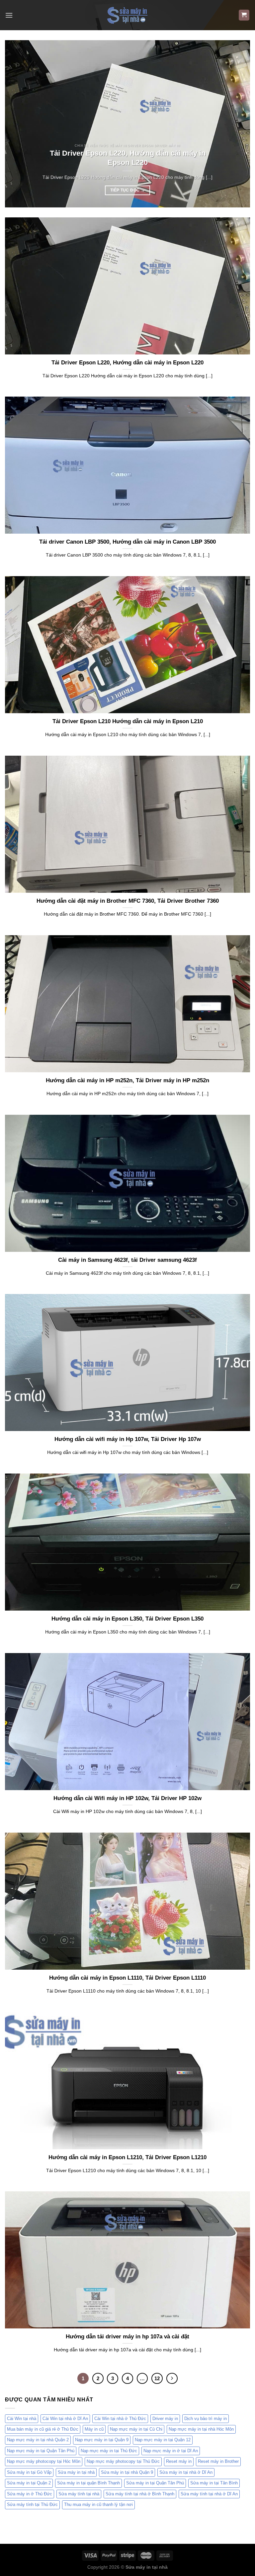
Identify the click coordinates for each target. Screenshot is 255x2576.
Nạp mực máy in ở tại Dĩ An (171, 2451)
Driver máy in (165, 2419)
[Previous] (18, 124)
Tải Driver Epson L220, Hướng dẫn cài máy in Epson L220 (128, 158)
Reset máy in (179, 2461)
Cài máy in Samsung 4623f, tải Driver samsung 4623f (127, 1260)
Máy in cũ (94, 2429)
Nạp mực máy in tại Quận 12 (163, 2440)
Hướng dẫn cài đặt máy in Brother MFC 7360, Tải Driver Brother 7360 (128, 901)
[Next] (237, 124)
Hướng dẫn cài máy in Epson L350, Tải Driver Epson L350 (127, 1619)
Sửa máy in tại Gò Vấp (29, 2472)
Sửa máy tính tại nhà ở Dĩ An (209, 2494)
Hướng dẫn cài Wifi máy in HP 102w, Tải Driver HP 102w (127, 1798)
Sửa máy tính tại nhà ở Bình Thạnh (140, 2494)
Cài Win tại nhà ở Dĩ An (65, 2419)
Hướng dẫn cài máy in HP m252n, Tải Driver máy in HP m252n (127, 1080)
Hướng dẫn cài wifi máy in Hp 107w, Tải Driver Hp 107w (128, 1439)
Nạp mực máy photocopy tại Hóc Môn (44, 2461)
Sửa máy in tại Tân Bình (214, 2483)
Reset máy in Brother (218, 2461)
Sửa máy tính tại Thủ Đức (32, 2504)
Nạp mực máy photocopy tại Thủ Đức (123, 2461)
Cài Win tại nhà (22, 2419)
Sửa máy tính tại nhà (79, 2494)
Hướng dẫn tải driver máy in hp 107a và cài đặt (127, 2337)
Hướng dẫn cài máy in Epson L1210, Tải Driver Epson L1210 (127, 2157)
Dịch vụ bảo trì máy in (206, 2419)
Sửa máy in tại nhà (76, 2472)
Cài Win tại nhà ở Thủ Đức (120, 2419)
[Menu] (9, 15)
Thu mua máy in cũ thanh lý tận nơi (98, 2504)
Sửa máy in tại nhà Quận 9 (127, 2472)
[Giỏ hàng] (244, 15)
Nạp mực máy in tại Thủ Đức (109, 2451)
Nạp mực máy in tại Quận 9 (102, 2440)
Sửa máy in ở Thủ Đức (30, 2494)
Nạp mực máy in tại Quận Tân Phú (41, 2451)
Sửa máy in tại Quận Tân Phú (155, 2483)
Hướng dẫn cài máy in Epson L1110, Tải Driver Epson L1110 (127, 1978)
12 (157, 2378)
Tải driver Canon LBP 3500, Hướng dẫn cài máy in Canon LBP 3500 (127, 542)
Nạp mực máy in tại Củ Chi (136, 2429)
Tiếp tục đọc (127, 190)
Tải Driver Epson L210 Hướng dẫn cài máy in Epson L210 (128, 721)
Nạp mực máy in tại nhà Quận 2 (38, 2440)
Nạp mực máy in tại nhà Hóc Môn (201, 2429)
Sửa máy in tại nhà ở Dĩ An (186, 2472)
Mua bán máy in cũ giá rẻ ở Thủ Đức (43, 2429)
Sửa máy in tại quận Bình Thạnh (88, 2483)
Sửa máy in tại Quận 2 (29, 2483)
